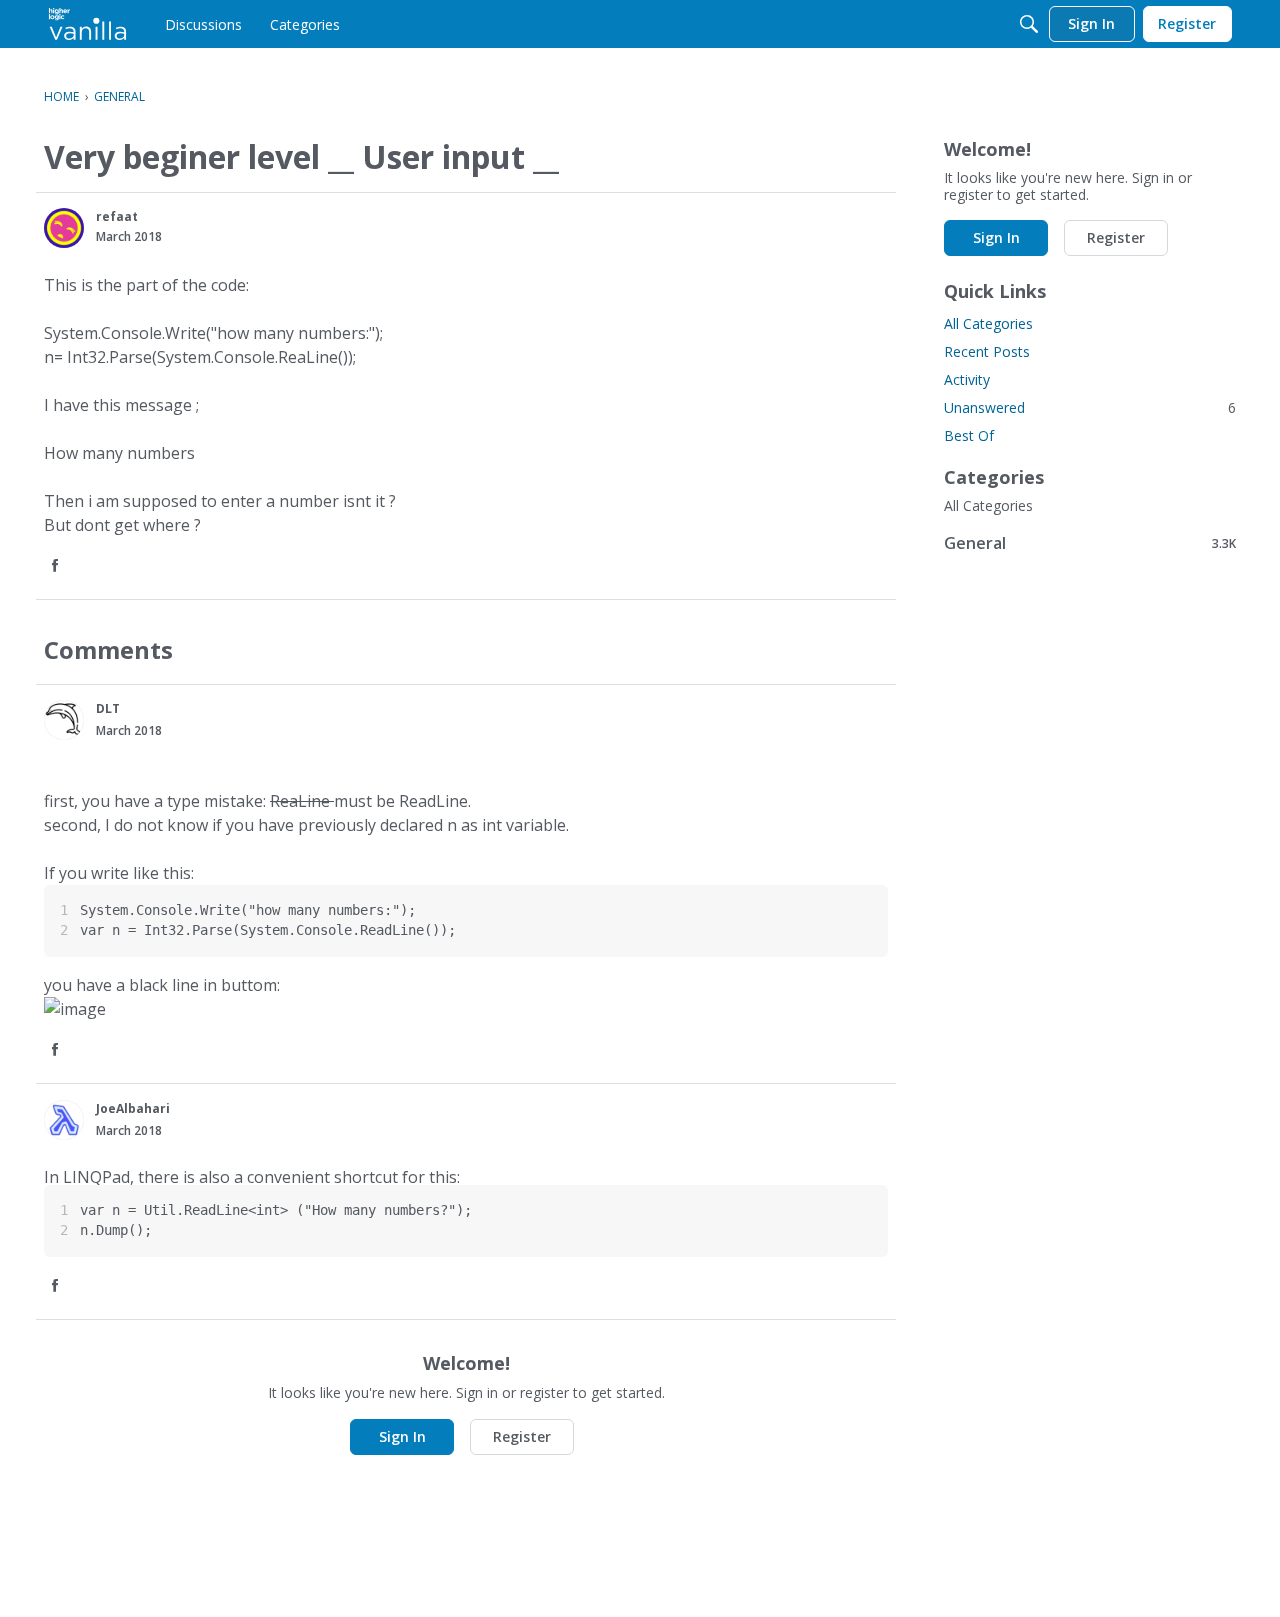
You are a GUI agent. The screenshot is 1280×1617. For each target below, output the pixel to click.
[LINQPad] (87, 24)
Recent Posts (987, 351)
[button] (64, 228)
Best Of (969, 435)
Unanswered (1090, 407)
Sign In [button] (402, 1436)
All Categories (988, 323)
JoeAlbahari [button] (133, 1108)
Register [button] (522, 1436)
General (1090, 542)
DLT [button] (108, 708)
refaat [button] (117, 216)
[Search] (1029, 24)
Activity (967, 379)
